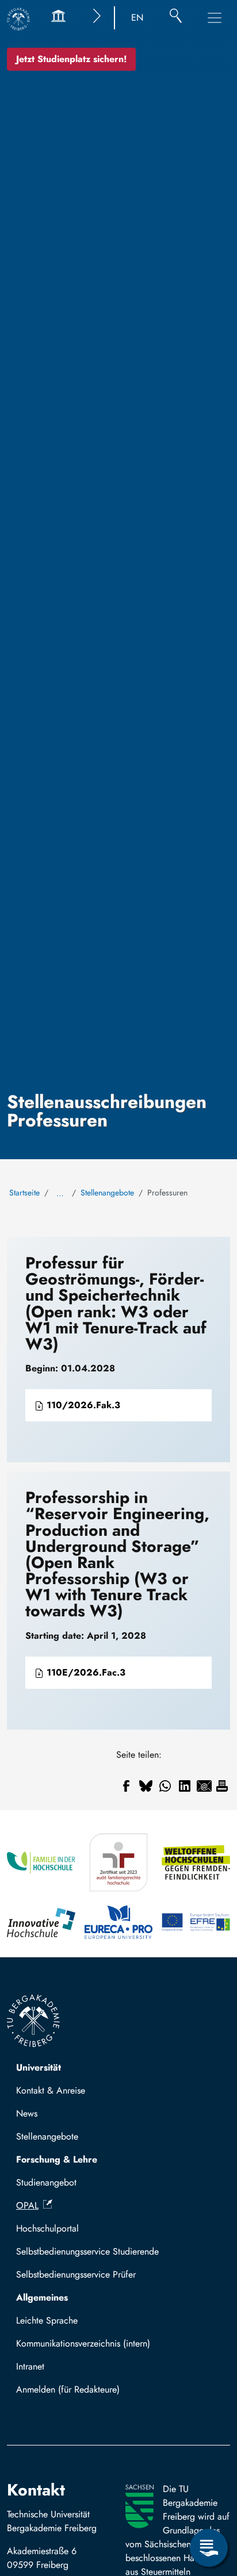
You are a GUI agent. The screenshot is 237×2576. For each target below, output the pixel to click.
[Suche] (176, 18)
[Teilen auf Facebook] (126, 1786)
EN (137, 18)
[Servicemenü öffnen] (209, 2548)
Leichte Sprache (47, 2320)
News (27, 2113)
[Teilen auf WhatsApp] (165, 1786)
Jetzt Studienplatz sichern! (71, 59)
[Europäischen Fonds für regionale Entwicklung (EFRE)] (196, 1922)
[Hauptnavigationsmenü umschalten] (215, 18)
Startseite (24, 1193)
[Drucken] (222, 1786)
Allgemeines (42, 2297)
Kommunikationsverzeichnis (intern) (83, 2343)
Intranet (30, 2366)
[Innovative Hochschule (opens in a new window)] (41, 1922)
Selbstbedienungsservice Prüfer (76, 2274)
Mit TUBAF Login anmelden (76, 2393)
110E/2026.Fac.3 (85, 1672)
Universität (39, 2067)
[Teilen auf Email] (204, 1786)
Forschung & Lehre (57, 2159)
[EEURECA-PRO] (119, 1922)
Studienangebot (46, 2182)
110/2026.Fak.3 (82, 1405)
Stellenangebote (107, 1193)
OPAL (27, 2205)
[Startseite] (18, 19)
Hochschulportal (47, 2228)
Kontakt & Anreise (51, 2090)
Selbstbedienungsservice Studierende (87, 2251)
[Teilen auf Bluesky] (146, 1786)
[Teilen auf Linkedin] (185, 1786)
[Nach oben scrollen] (209, 2501)
